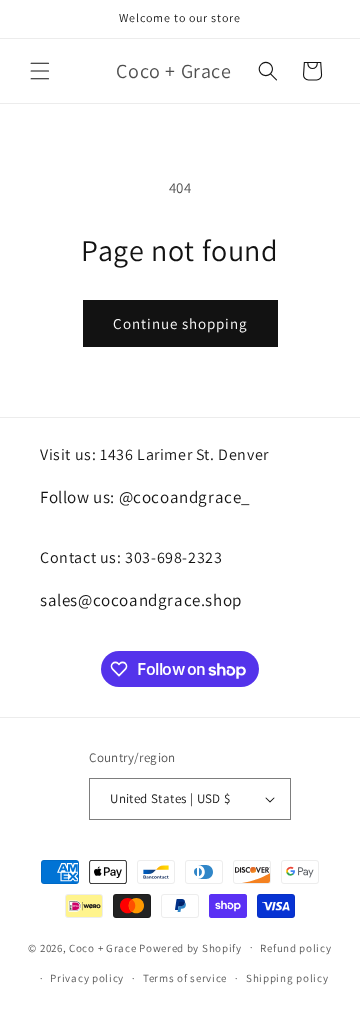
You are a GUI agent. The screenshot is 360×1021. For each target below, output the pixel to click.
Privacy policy (87, 978)
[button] (40, 71)
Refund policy (295, 948)
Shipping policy (287, 978)
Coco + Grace (102, 947)
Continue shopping (180, 323)
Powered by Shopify (190, 947)
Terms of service (185, 978)
